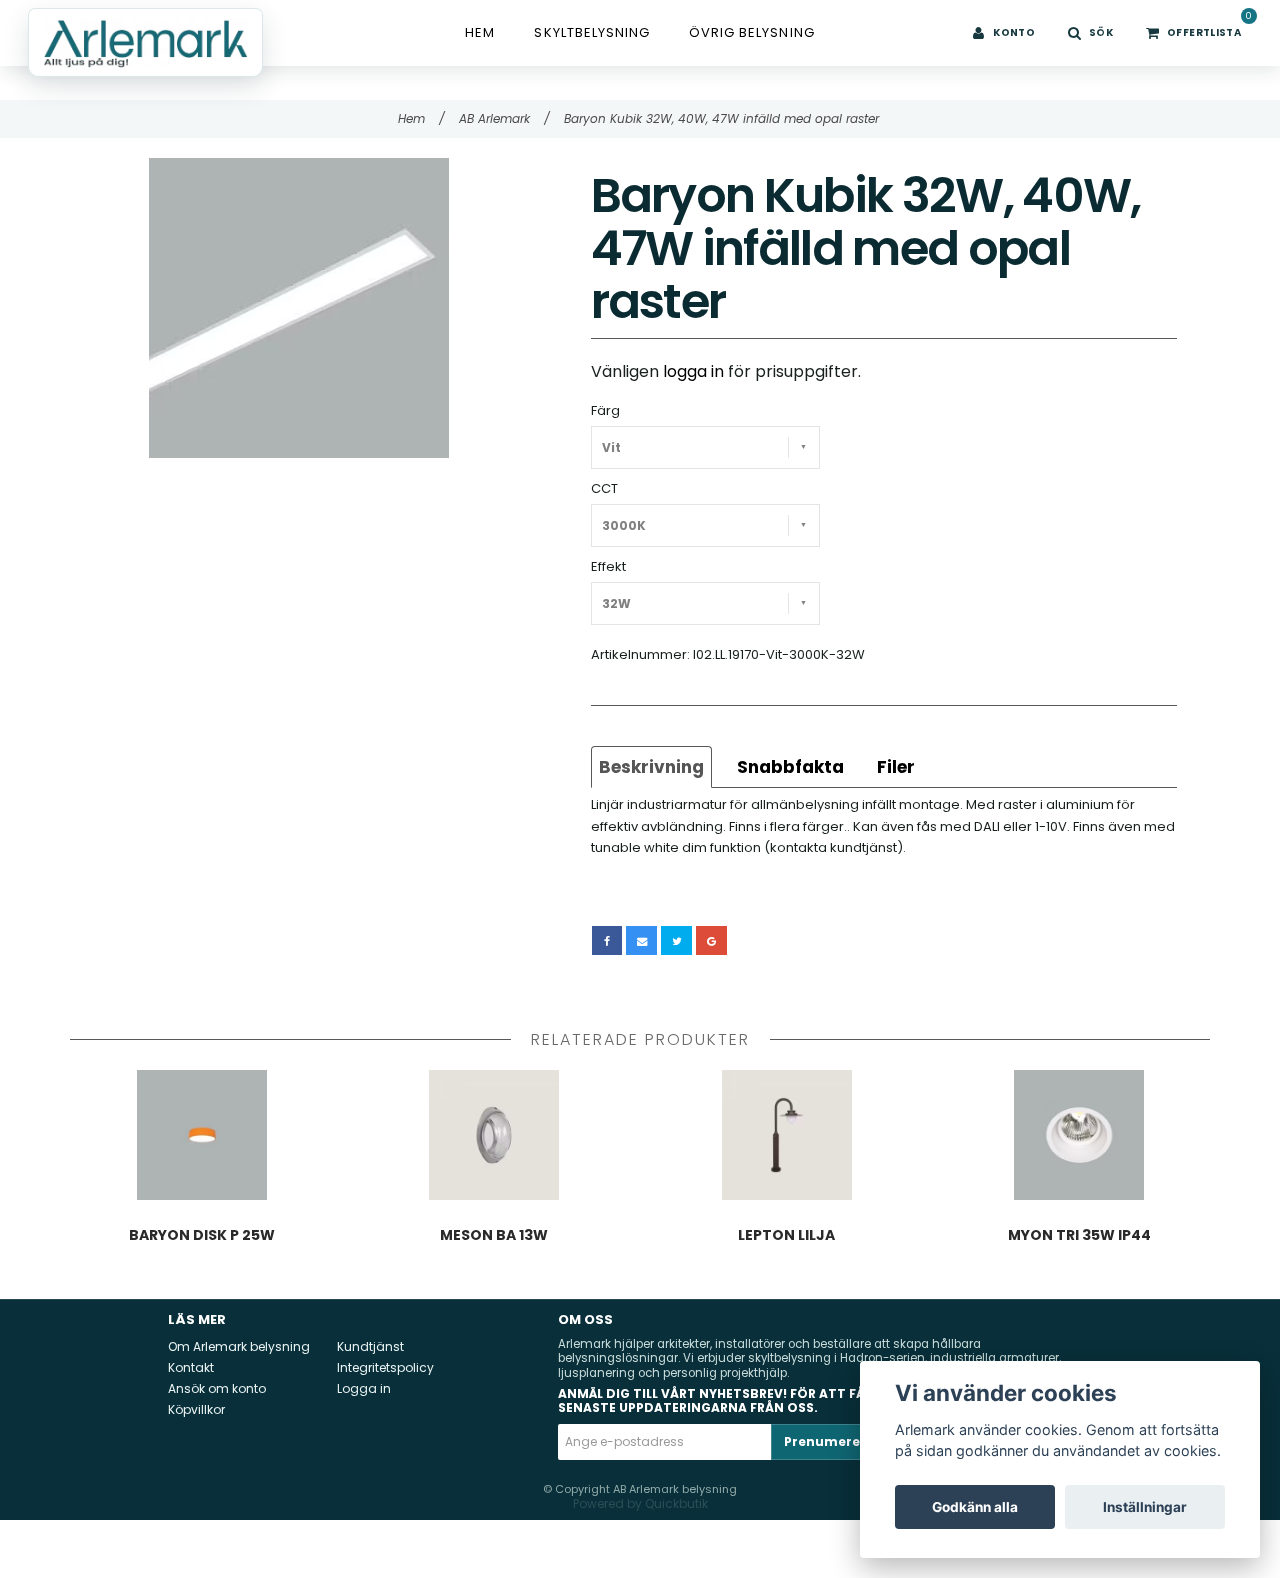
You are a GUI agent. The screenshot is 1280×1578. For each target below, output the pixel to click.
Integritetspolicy (385, 1367)
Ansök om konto (217, 1388)
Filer (896, 767)
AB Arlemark (504, 118)
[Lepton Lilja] (787, 1135)
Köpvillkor (196, 1409)
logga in (693, 371)
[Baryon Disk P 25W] (202, 1135)
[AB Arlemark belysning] (145, 42)
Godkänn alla (975, 1507)
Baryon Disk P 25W (202, 1235)
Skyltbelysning (592, 32)
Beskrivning (651, 767)
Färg (605, 410)
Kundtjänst (370, 1346)
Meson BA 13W (494, 1235)
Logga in (364, 1388)
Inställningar (1145, 1507)
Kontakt (191, 1367)
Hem (480, 32)
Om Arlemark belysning (239, 1346)
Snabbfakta (790, 767)
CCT (604, 488)
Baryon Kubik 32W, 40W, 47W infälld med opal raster (723, 118)
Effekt (608, 566)
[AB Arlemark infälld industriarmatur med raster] (299, 308)
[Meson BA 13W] (495, 1135)
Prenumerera (829, 1441)
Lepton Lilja (786, 1235)
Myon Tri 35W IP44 (1079, 1235)
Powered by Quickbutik (640, 1503)
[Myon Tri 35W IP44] (1080, 1135)
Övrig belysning (752, 32)
